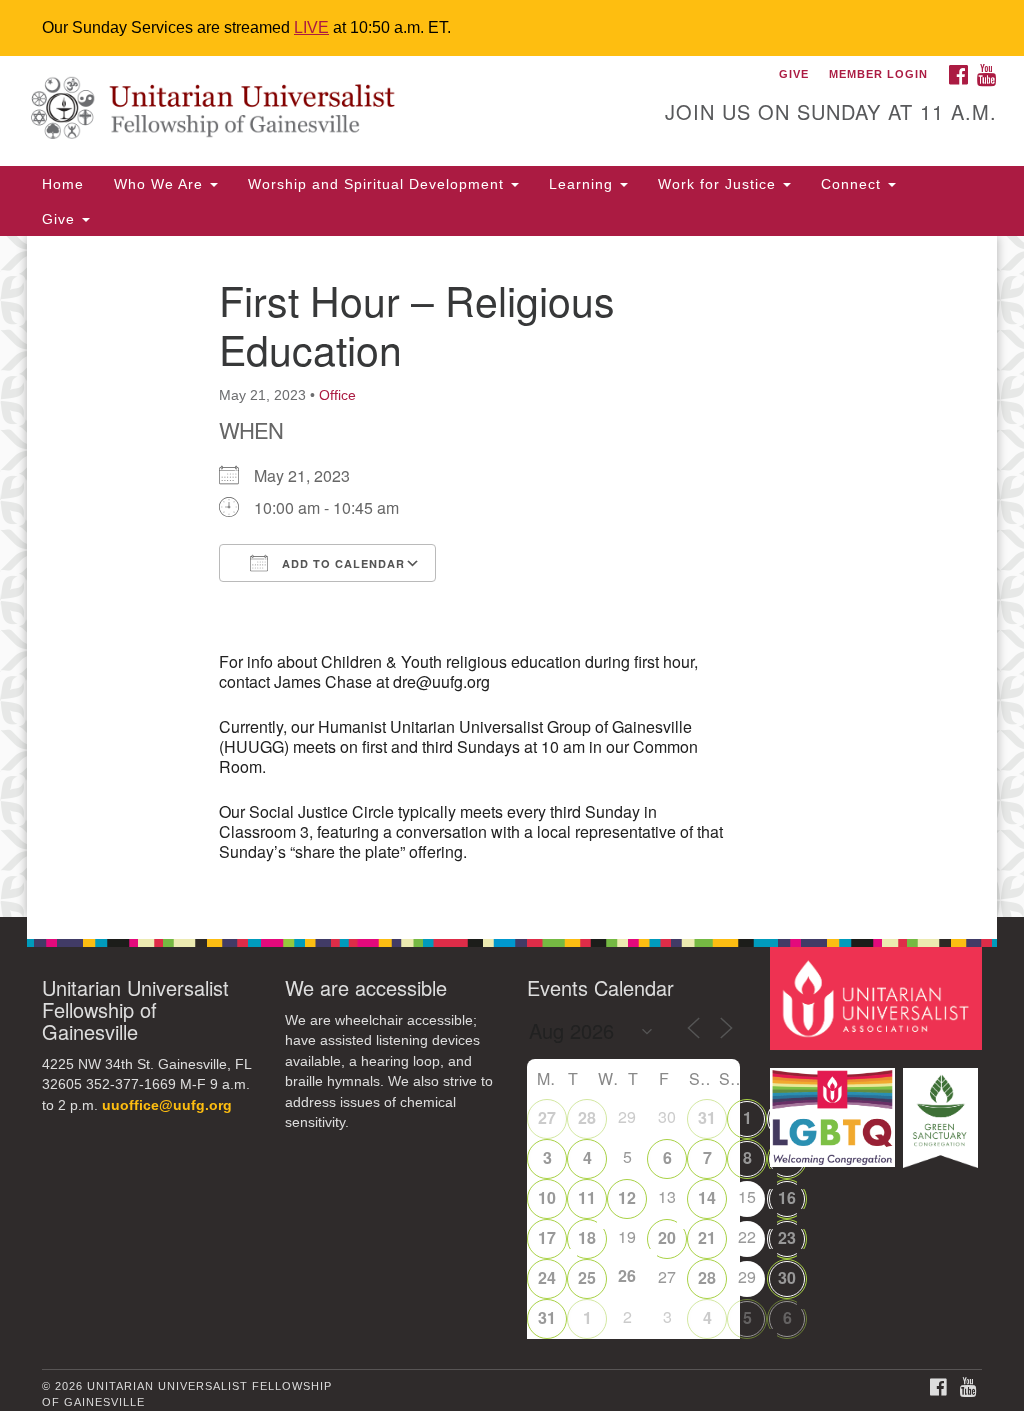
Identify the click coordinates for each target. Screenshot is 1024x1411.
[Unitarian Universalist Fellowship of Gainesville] (310, 111)
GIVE (794, 74)
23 (787, 1237)
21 (707, 1237)
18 (587, 1237)
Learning (583, 184)
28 (587, 1117)
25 (587, 1277)
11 (587, 1197)
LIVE (311, 27)
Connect (853, 184)
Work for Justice (719, 184)
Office (337, 395)
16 (787, 1197)
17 (547, 1237)
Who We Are (161, 184)
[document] (512, 576)
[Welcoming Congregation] (835, 1108)
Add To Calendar (341, 563)
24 (547, 1277)
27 (547, 1117)
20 (667, 1237)
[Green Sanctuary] (942, 1108)
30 (787, 1277)
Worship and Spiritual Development (378, 184)
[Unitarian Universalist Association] (878, 997)
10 (547, 1197)
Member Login (878, 74)
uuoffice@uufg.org (167, 1105)
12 (627, 1197)
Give (61, 219)
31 (707, 1117)
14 (707, 1197)
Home (63, 184)
